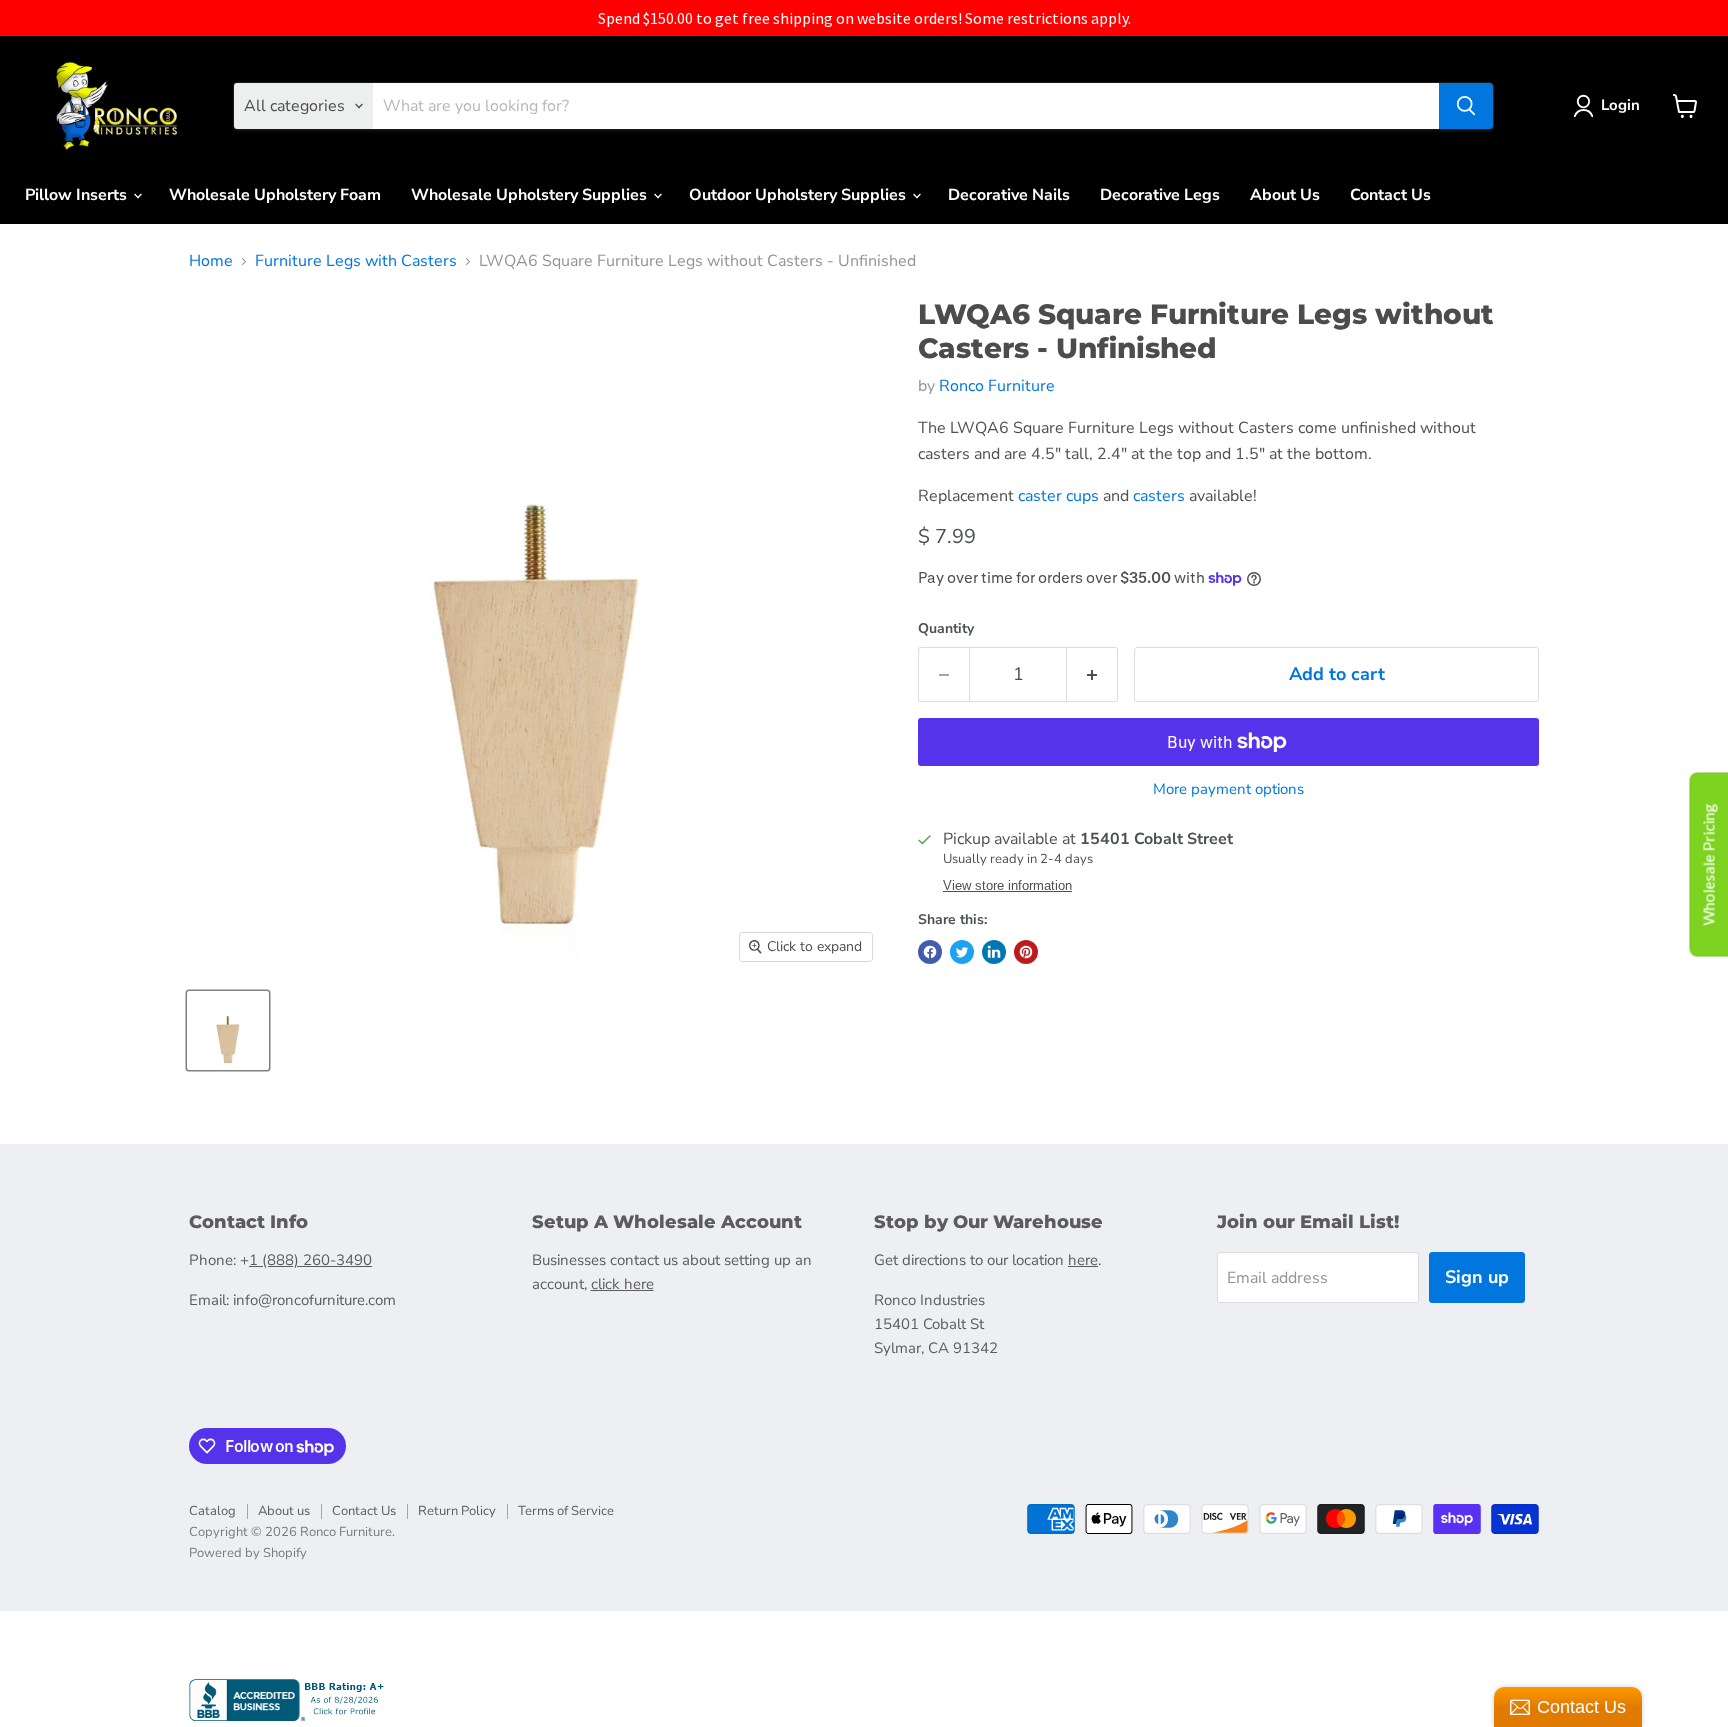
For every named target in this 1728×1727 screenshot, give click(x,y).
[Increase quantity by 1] (1092, 674)
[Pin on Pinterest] (1026, 952)
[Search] (1466, 106)
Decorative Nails (1009, 195)
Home (211, 261)
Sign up (1477, 1277)
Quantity (946, 629)
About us (284, 1511)
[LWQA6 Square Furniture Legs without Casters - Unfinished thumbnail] (228, 1030)
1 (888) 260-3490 (310, 1260)
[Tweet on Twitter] (962, 952)
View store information (1007, 886)
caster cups (1058, 496)
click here (622, 1284)
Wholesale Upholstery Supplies (531, 195)
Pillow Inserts (78, 195)
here (1083, 1260)
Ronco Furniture (997, 386)
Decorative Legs (1160, 195)
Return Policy (457, 1511)
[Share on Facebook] (930, 952)
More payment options (1228, 789)
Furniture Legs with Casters (356, 261)
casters (1159, 496)
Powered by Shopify (248, 1553)
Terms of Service (566, 1511)
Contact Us (1390, 195)
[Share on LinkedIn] (994, 952)
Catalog (212, 1511)
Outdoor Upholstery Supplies (799, 195)
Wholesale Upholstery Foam (275, 195)
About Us (1285, 195)
